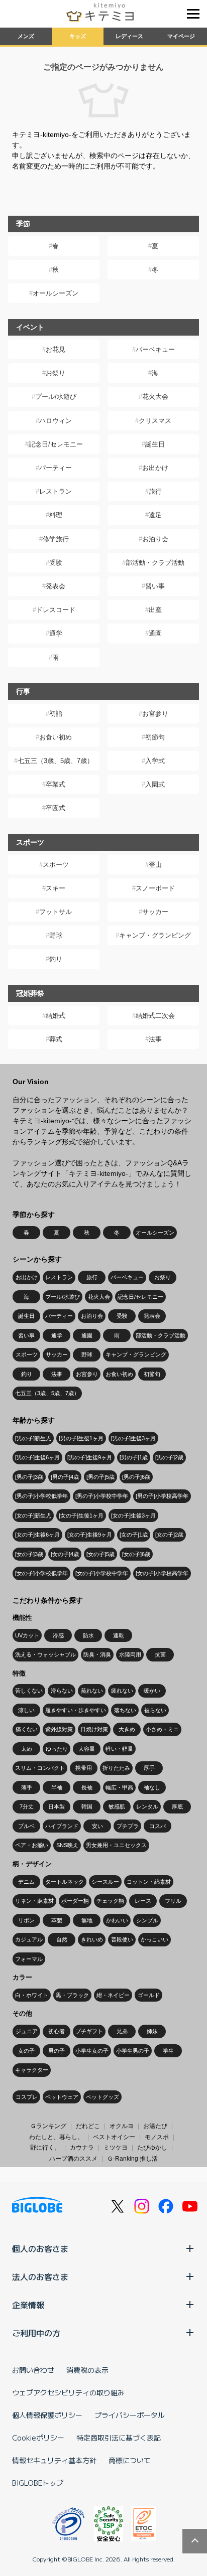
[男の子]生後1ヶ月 (81, 1438)
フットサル (56, 912)
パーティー (56, 468)
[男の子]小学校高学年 (162, 1496)
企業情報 (28, 2305)
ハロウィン (56, 421)
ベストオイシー (114, 2137)
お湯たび (155, 2126)
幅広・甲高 (119, 1787)
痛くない (27, 1729)
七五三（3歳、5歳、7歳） (56, 761)
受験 (56, 563)
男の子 (57, 2051)
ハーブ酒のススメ (73, 2159)
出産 (155, 610)
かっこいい (154, 1939)
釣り (56, 959)
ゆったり (57, 1749)
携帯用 (84, 1768)
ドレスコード (56, 610)
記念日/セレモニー (56, 444)
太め (27, 1749)
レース (143, 1901)
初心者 (57, 2031)
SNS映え (67, 1845)
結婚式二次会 (155, 1016)
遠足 (155, 515)
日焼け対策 (94, 1729)
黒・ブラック (72, 1995)
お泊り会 (155, 539)
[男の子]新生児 (33, 1438)
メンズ (26, 36)
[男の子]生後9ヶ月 (90, 1457)
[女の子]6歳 (136, 1554)
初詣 (56, 714)
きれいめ (92, 1939)
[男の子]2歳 (169, 1457)
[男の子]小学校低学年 (41, 1496)
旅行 (155, 491)
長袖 (87, 1787)
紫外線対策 (59, 1729)
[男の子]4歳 (65, 1477)
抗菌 (160, 1654)
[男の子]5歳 (100, 1477)
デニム (26, 1882)
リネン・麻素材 (34, 1901)
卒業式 (56, 784)
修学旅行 (56, 539)
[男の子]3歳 (29, 1477)
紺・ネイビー (113, 1995)
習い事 (155, 586)
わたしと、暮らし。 (56, 2137)
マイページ (181, 36)
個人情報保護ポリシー (47, 2415)
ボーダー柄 (75, 1901)
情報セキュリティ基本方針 (54, 2460)
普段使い (122, 1939)
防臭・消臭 (97, 1654)
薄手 (27, 1787)
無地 (87, 1920)
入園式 (155, 784)
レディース (129, 36)
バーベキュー (155, 349)
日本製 (57, 1806)
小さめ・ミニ (162, 1729)
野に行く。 (45, 2148)
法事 (155, 1039)
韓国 (87, 1806)
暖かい (152, 1691)
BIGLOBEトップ (38, 2483)
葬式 (56, 1039)
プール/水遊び (56, 397)
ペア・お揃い (32, 1845)
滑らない (62, 1691)
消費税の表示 (87, 2370)
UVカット (27, 1635)
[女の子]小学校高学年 (162, 1573)
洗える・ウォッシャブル (45, 1654)
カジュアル (29, 1939)
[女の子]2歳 (169, 1535)
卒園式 (56, 808)
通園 (155, 633)
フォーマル (29, 1959)
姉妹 (152, 2031)
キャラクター (32, 2070)
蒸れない (92, 1691)
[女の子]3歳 (29, 1554)
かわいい (117, 1920)
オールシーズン (56, 293)
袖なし (152, 1787)
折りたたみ (116, 1768)
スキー (56, 888)
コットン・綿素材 (149, 1882)
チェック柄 (110, 1901)
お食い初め (56, 737)
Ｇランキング (48, 2126)
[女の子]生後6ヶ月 (37, 1535)
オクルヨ (122, 2126)
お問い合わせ (33, 2370)
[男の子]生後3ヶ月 (133, 1438)
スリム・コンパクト (40, 1768)
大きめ (127, 1729)
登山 (155, 865)
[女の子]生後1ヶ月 (81, 1516)
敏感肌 (117, 1806)
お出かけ (155, 468)
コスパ (158, 1826)
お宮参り (155, 714)
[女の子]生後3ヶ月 (133, 1516)
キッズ (78, 36)
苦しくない (29, 1691)
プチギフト (89, 2031)
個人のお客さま (40, 2248)
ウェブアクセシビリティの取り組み (68, 2392)
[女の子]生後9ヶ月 (90, 1535)
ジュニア (27, 2031)
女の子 (26, 2051)
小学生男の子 (133, 2051)
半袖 (57, 1787)
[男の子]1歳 (134, 1457)
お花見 (56, 349)
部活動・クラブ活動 (155, 563)
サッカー (155, 912)
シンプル (147, 1920)
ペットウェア (62, 2097)
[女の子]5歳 (100, 1554)
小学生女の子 (92, 2051)
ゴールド (149, 1995)
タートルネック (65, 1882)
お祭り (56, 373)
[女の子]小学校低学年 (41, 1573)
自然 (62, 1939)
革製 (57, 1920)
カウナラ (82, 2148)
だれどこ (88, 2126)
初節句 (155, 737)
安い (97, 1826)
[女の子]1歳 (134, 1535)
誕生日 (155, 444)
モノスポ (157, 2137)
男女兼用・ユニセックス (116, 1845)
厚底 (177, 1806)
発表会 (56, 586)
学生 (168, 2051)
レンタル (147, 1806)
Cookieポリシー (38, 2438)
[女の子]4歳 (65, 1554)
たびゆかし (152, 2148)
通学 (56, 633)
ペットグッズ (102, 2097)
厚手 (149, 1768)
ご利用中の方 (36, 2333)
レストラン (56, 491)
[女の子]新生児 (33, 1516)
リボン (26, 1920)
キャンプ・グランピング (155, 935)
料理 (56, 515)
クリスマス (155, 421)
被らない (155, 1710)
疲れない (122, 1691)
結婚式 (56, 1016)
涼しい (26, 1710)
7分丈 (27, 1806)
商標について (130, 2460)
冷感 (58, 1635)
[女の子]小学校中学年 (102, 1573)
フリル (173, 1901)
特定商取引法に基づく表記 (119, 2438)
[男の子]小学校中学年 (102, 1496)
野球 (56, 935)
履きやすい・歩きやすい (76, 1710)
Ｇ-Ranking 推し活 (132, 2159)
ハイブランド (62, 1826)
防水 (88, 1635)
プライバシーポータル (130, 2415)
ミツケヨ (116, 2148)
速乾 (119, 1635)
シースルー (105, 1882)
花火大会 (155, 397)
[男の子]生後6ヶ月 (37, 1457)
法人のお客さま (40, 2277)
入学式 (155, 761)
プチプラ (128, 1826)
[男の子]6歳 (136, 1477)
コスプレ (27, 2097)
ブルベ (26, 1826)
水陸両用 (130, 1654)
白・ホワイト (32, 1995)
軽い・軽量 (119, 1749)
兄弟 (122, 2031)
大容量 (87, 1749)
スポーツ (56, 865)
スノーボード (155, 888)
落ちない (125, 1710)
